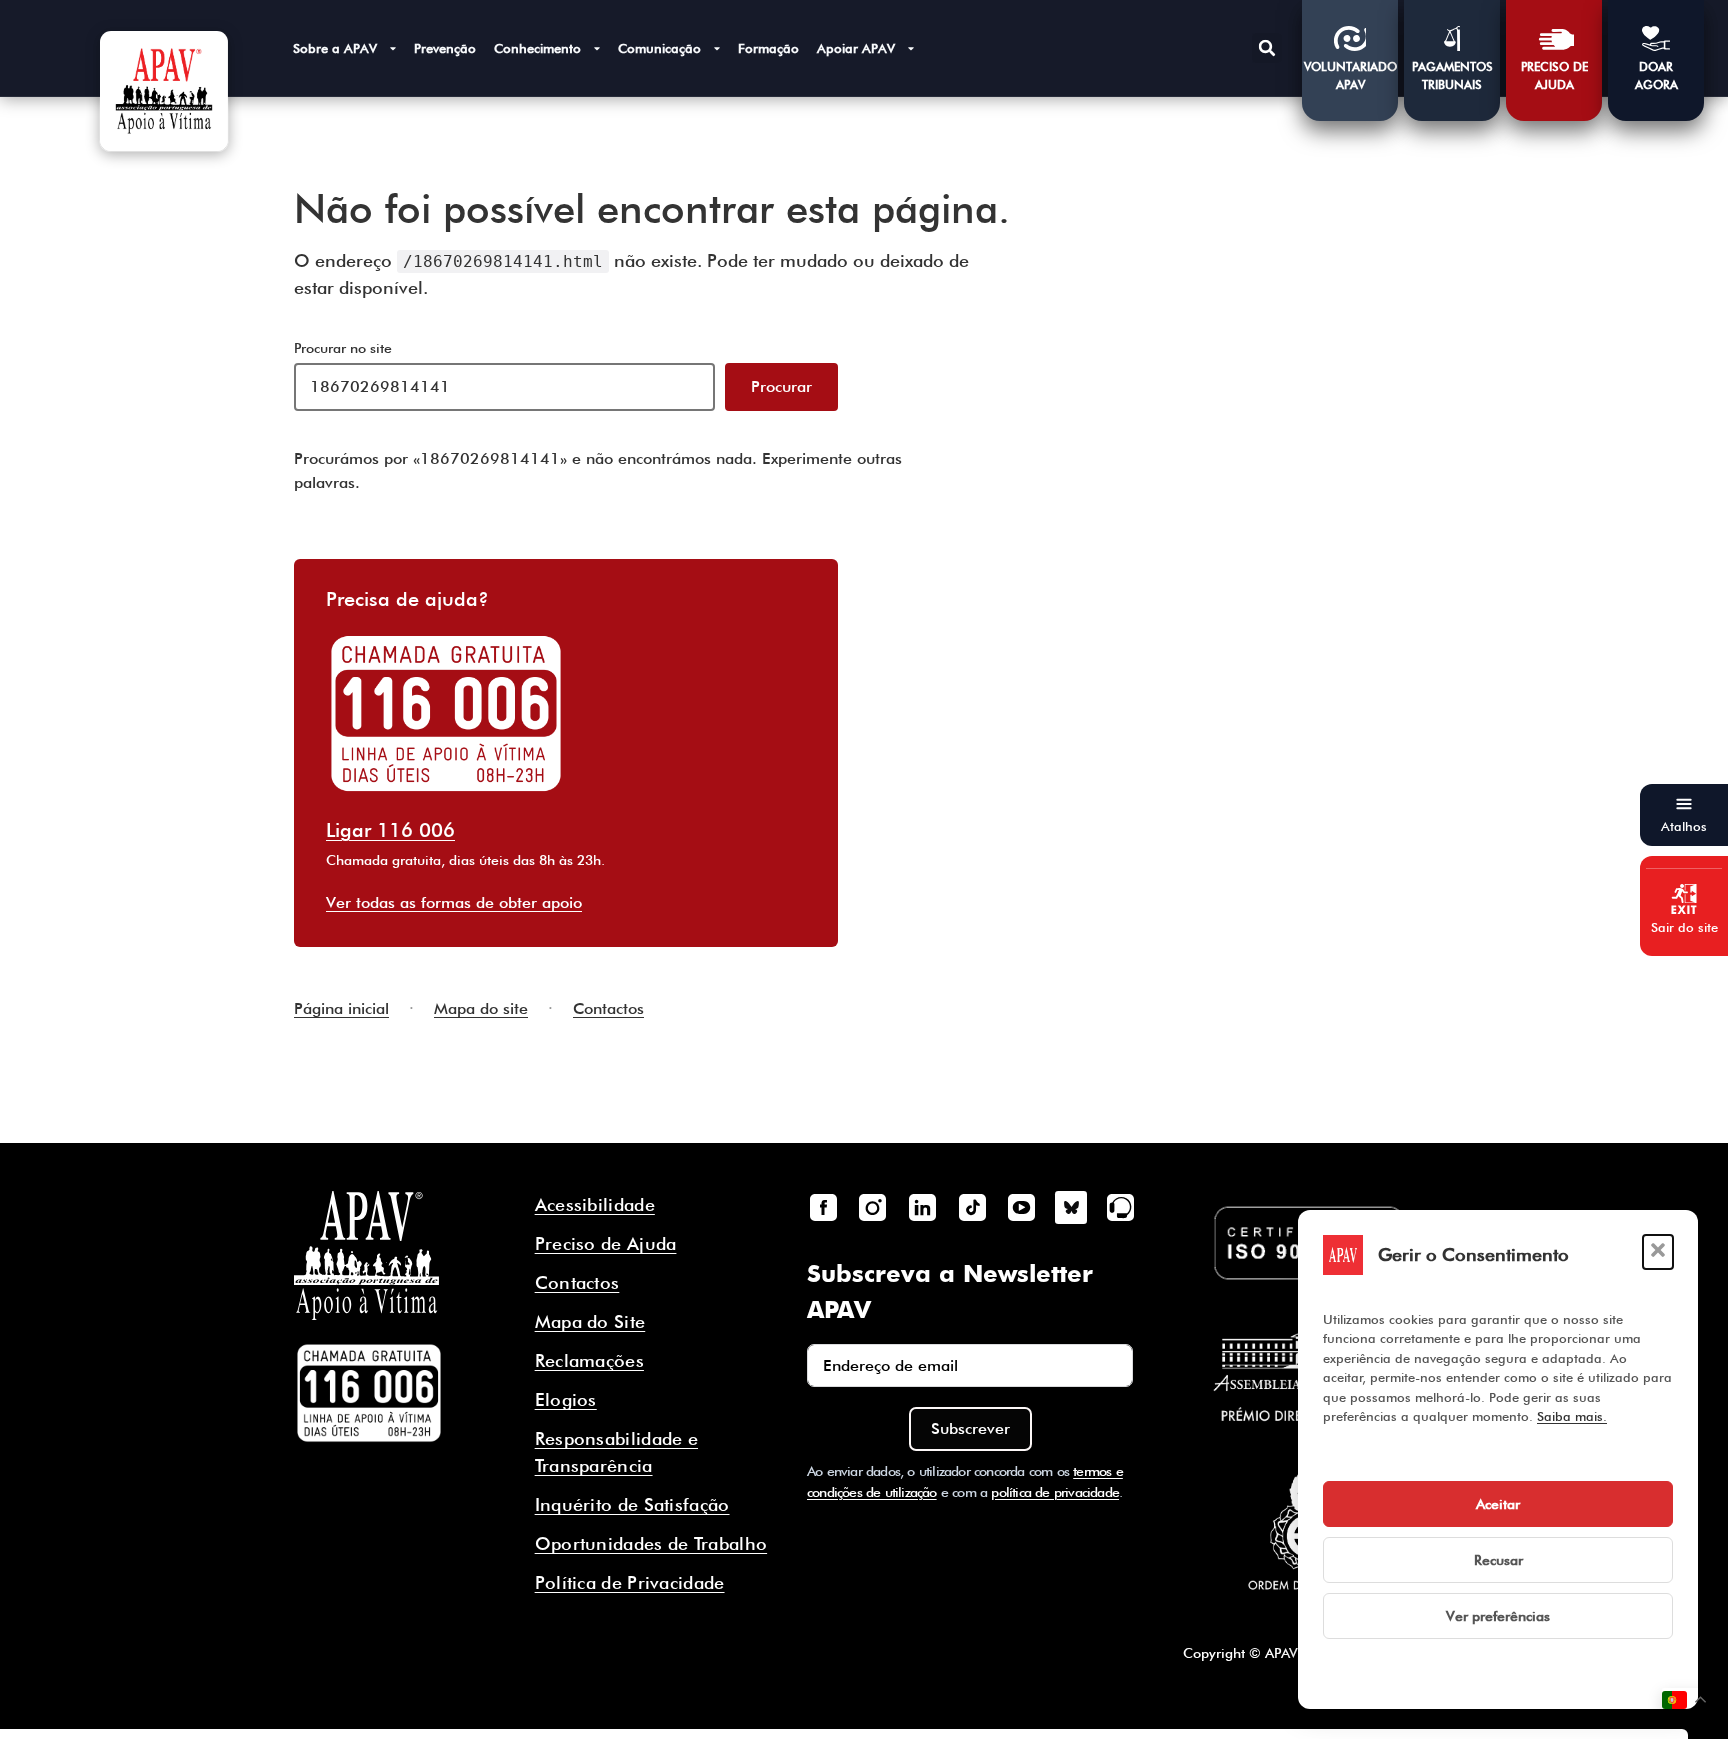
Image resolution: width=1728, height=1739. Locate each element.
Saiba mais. (1572, 1416)
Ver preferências (1498, 1616)
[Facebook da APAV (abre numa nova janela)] (823, 1207)
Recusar (1498, 1560)
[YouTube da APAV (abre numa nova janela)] (1021, 1207)
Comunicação (659, 48)
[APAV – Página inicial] (164, 91)
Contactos (608, 1008)
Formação (768, 48)
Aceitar (1498, 1504)
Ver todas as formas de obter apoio (454, 902)
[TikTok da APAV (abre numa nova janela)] (972, 1207)
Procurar (781, 386)
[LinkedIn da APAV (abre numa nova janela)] (922, 1207)
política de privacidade (1055, 1492)
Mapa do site (481, 1008)
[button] (1658, 1252)
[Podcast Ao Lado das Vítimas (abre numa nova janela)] (1121, 1207)
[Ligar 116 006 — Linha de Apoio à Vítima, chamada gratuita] (369, 1393)
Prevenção (445, 48)
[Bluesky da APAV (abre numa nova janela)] (1071, 1207)
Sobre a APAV (335, 48)
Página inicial (341, 1008)
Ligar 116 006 (390, 830)
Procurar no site (343, 348)
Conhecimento (537, 48)
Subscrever (970, 1428)
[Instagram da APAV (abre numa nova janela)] (873, 1207)
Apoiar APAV (856, 48)
